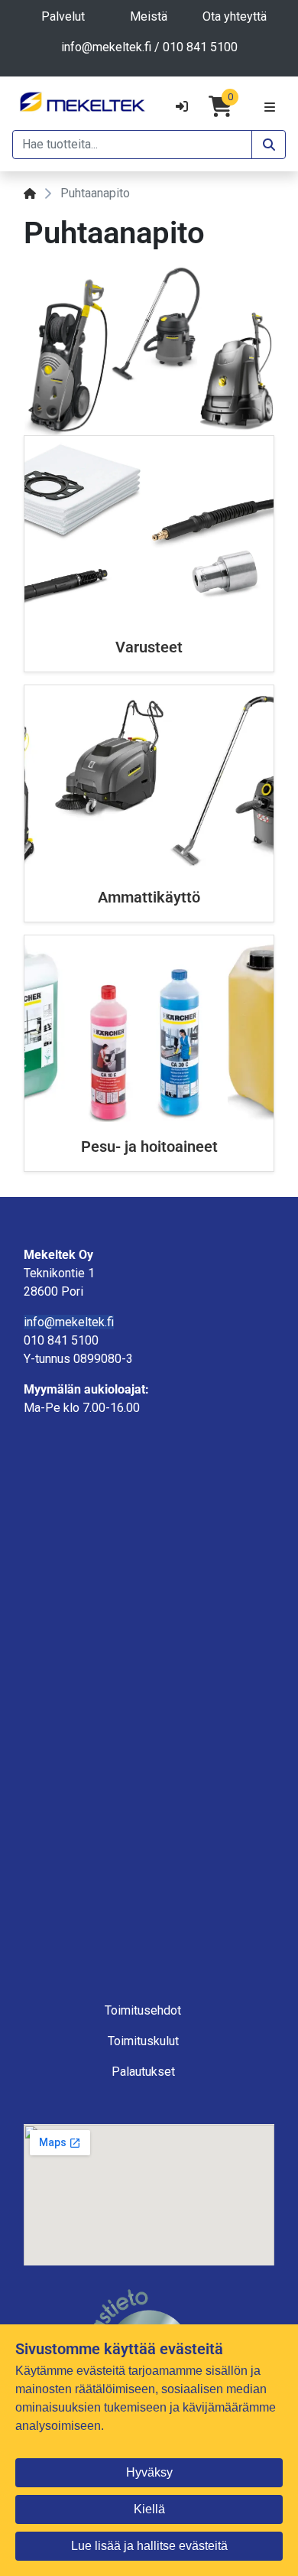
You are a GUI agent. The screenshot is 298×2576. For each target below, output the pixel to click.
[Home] (30, 193)
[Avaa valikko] (270, 106)
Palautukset (143, 2072)
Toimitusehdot (143, 2010)
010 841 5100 (200, 47)
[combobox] (132, 145)
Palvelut (63, 16)
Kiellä (149, 2509)
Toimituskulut (143, 2041)
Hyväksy (149, 2472)
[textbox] (149, 1341)
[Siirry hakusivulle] (269, 145)
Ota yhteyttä (235, 16)
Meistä (149, 16)
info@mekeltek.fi (106, 47)
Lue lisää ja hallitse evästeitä (149, 2546)
